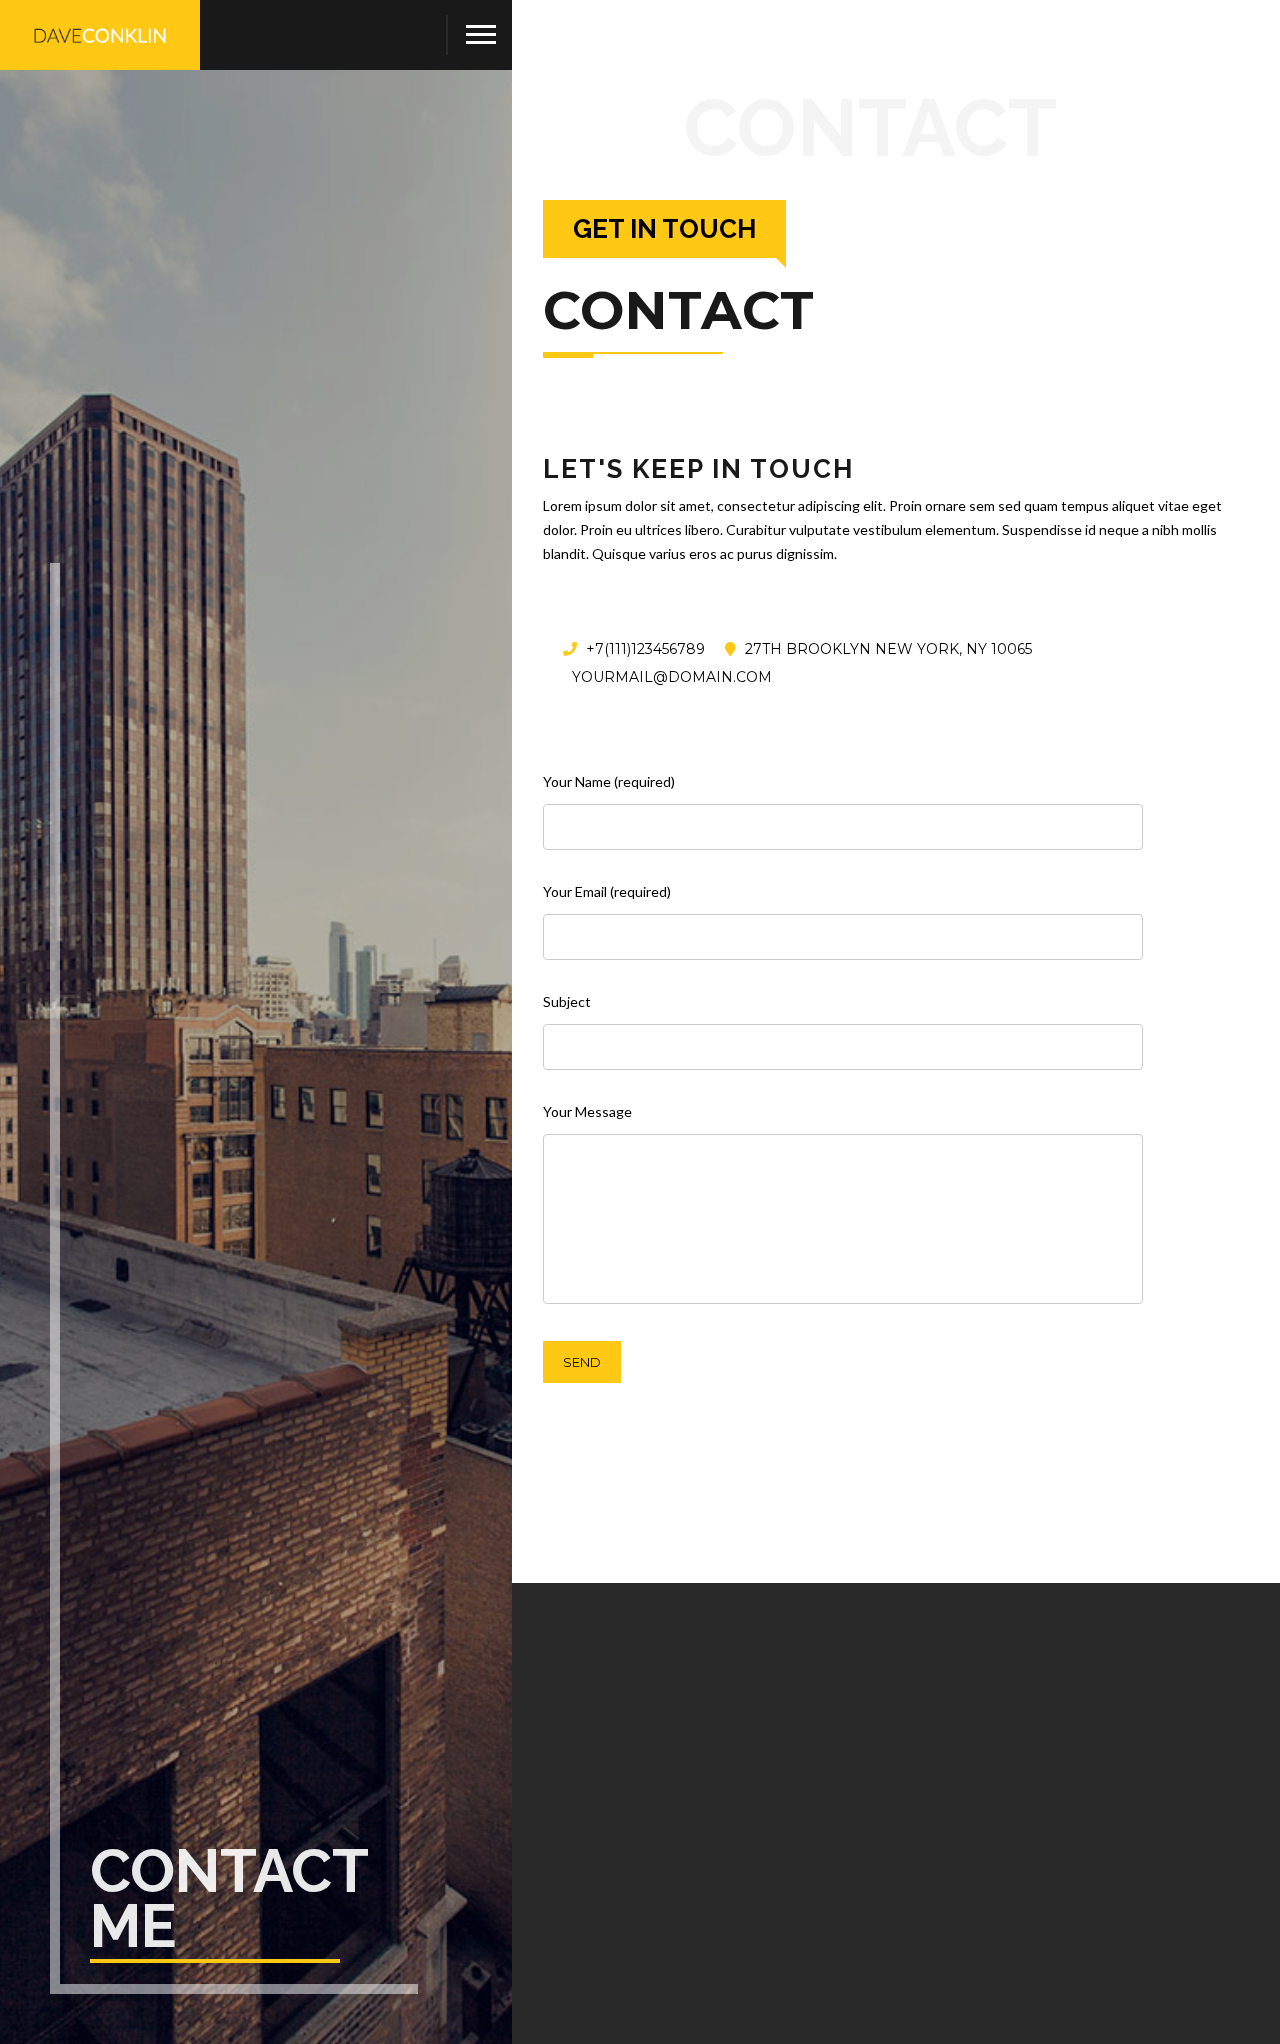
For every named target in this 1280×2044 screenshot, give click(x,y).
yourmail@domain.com (670, 677)
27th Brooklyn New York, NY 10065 (886, 649)
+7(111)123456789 (643, 649)
